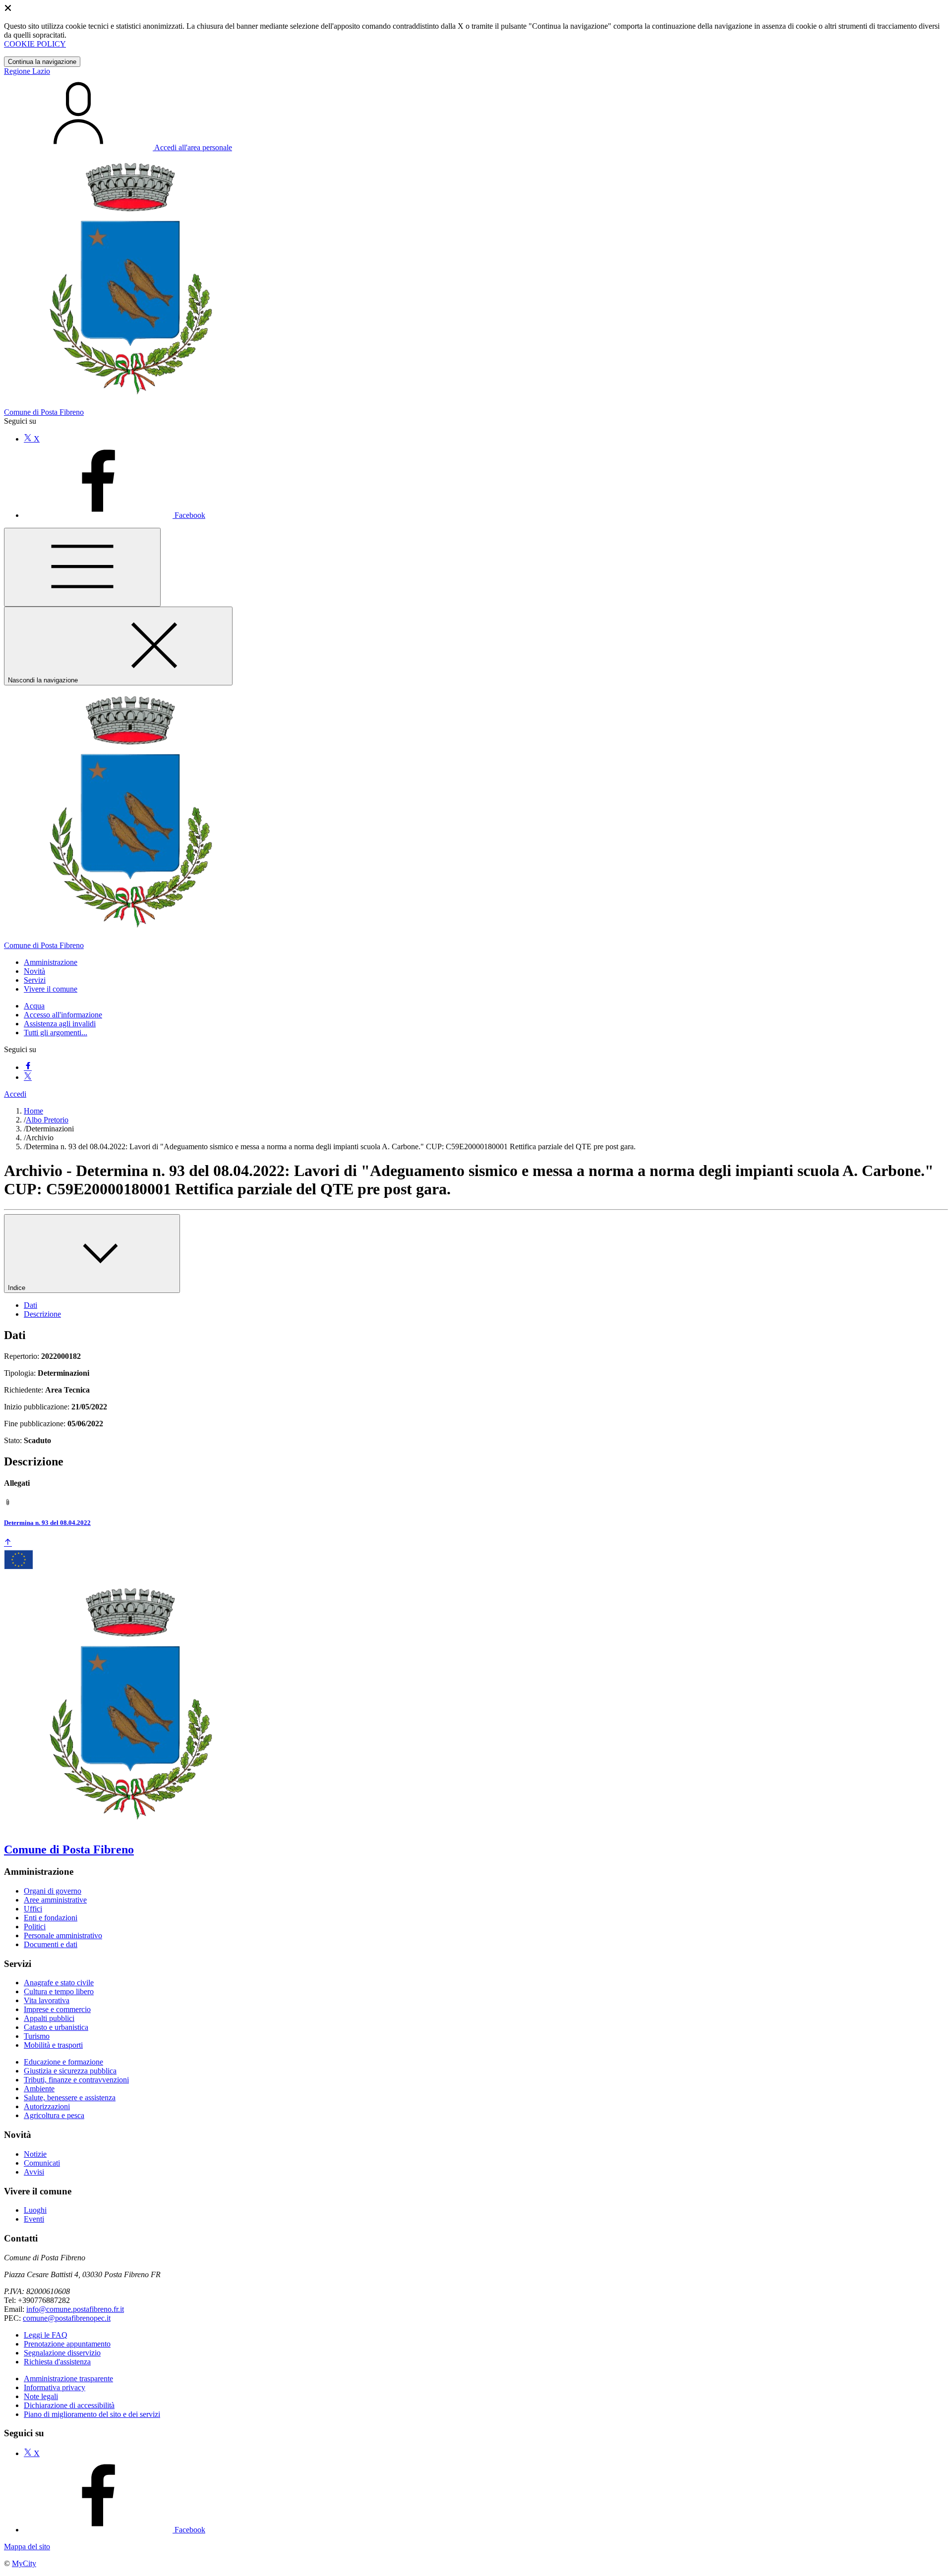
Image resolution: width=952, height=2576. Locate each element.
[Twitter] (28, 1077)
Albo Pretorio (47, 1120)
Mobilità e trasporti (53, 2045)
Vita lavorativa (47, 2000)
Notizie (35, 2154)
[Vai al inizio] (8, 1543)
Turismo (37, 2036)
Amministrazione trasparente (68, 2379)
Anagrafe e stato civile (59, 1983)
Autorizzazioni (47, 2106)
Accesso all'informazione (63, 1015)
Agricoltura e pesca (54, 2115)
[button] (51, 962)
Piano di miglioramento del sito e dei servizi (92, 2414)
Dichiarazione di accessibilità (69, 2405)
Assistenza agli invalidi (60, 1024)
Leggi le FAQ (46, 2335)
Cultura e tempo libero (59, 1991)
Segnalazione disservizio (62, 2353)
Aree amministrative (55, 1900)
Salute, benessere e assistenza (70, 2098)
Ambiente (39, 2089)
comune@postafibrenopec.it (67, 2318)
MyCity (24, 2563)
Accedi (15, 1094)
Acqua (34, 1006)
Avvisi (34, 2172)
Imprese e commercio (57, 2009)
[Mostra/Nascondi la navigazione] (82, 567)
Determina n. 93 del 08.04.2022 (47, 1523)
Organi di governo (53, 1891)
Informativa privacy (55, 2387)
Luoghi (35, 2210)
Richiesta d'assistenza (57, 2362)
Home (33, 1111)
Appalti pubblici (49, 2018)
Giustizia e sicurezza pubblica (70, 2071)
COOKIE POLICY (35, 44)
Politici (35, 1927)
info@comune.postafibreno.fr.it (75, 2309)
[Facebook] (28, 1067)
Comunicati (42, 2163)
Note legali (41, 2396)
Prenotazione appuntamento (67, 2344)
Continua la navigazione (42, 62)
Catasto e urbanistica (56, 2027)
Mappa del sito (27, 2547)
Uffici (33, 1909)
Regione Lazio (27, 71)
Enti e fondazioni (51, 1918)
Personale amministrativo (63, 1935)
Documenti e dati (51, 1944)
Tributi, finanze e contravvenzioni (76, 2080)
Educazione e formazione (63, 2062)
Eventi (34, 2219)
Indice (18, 1288)
